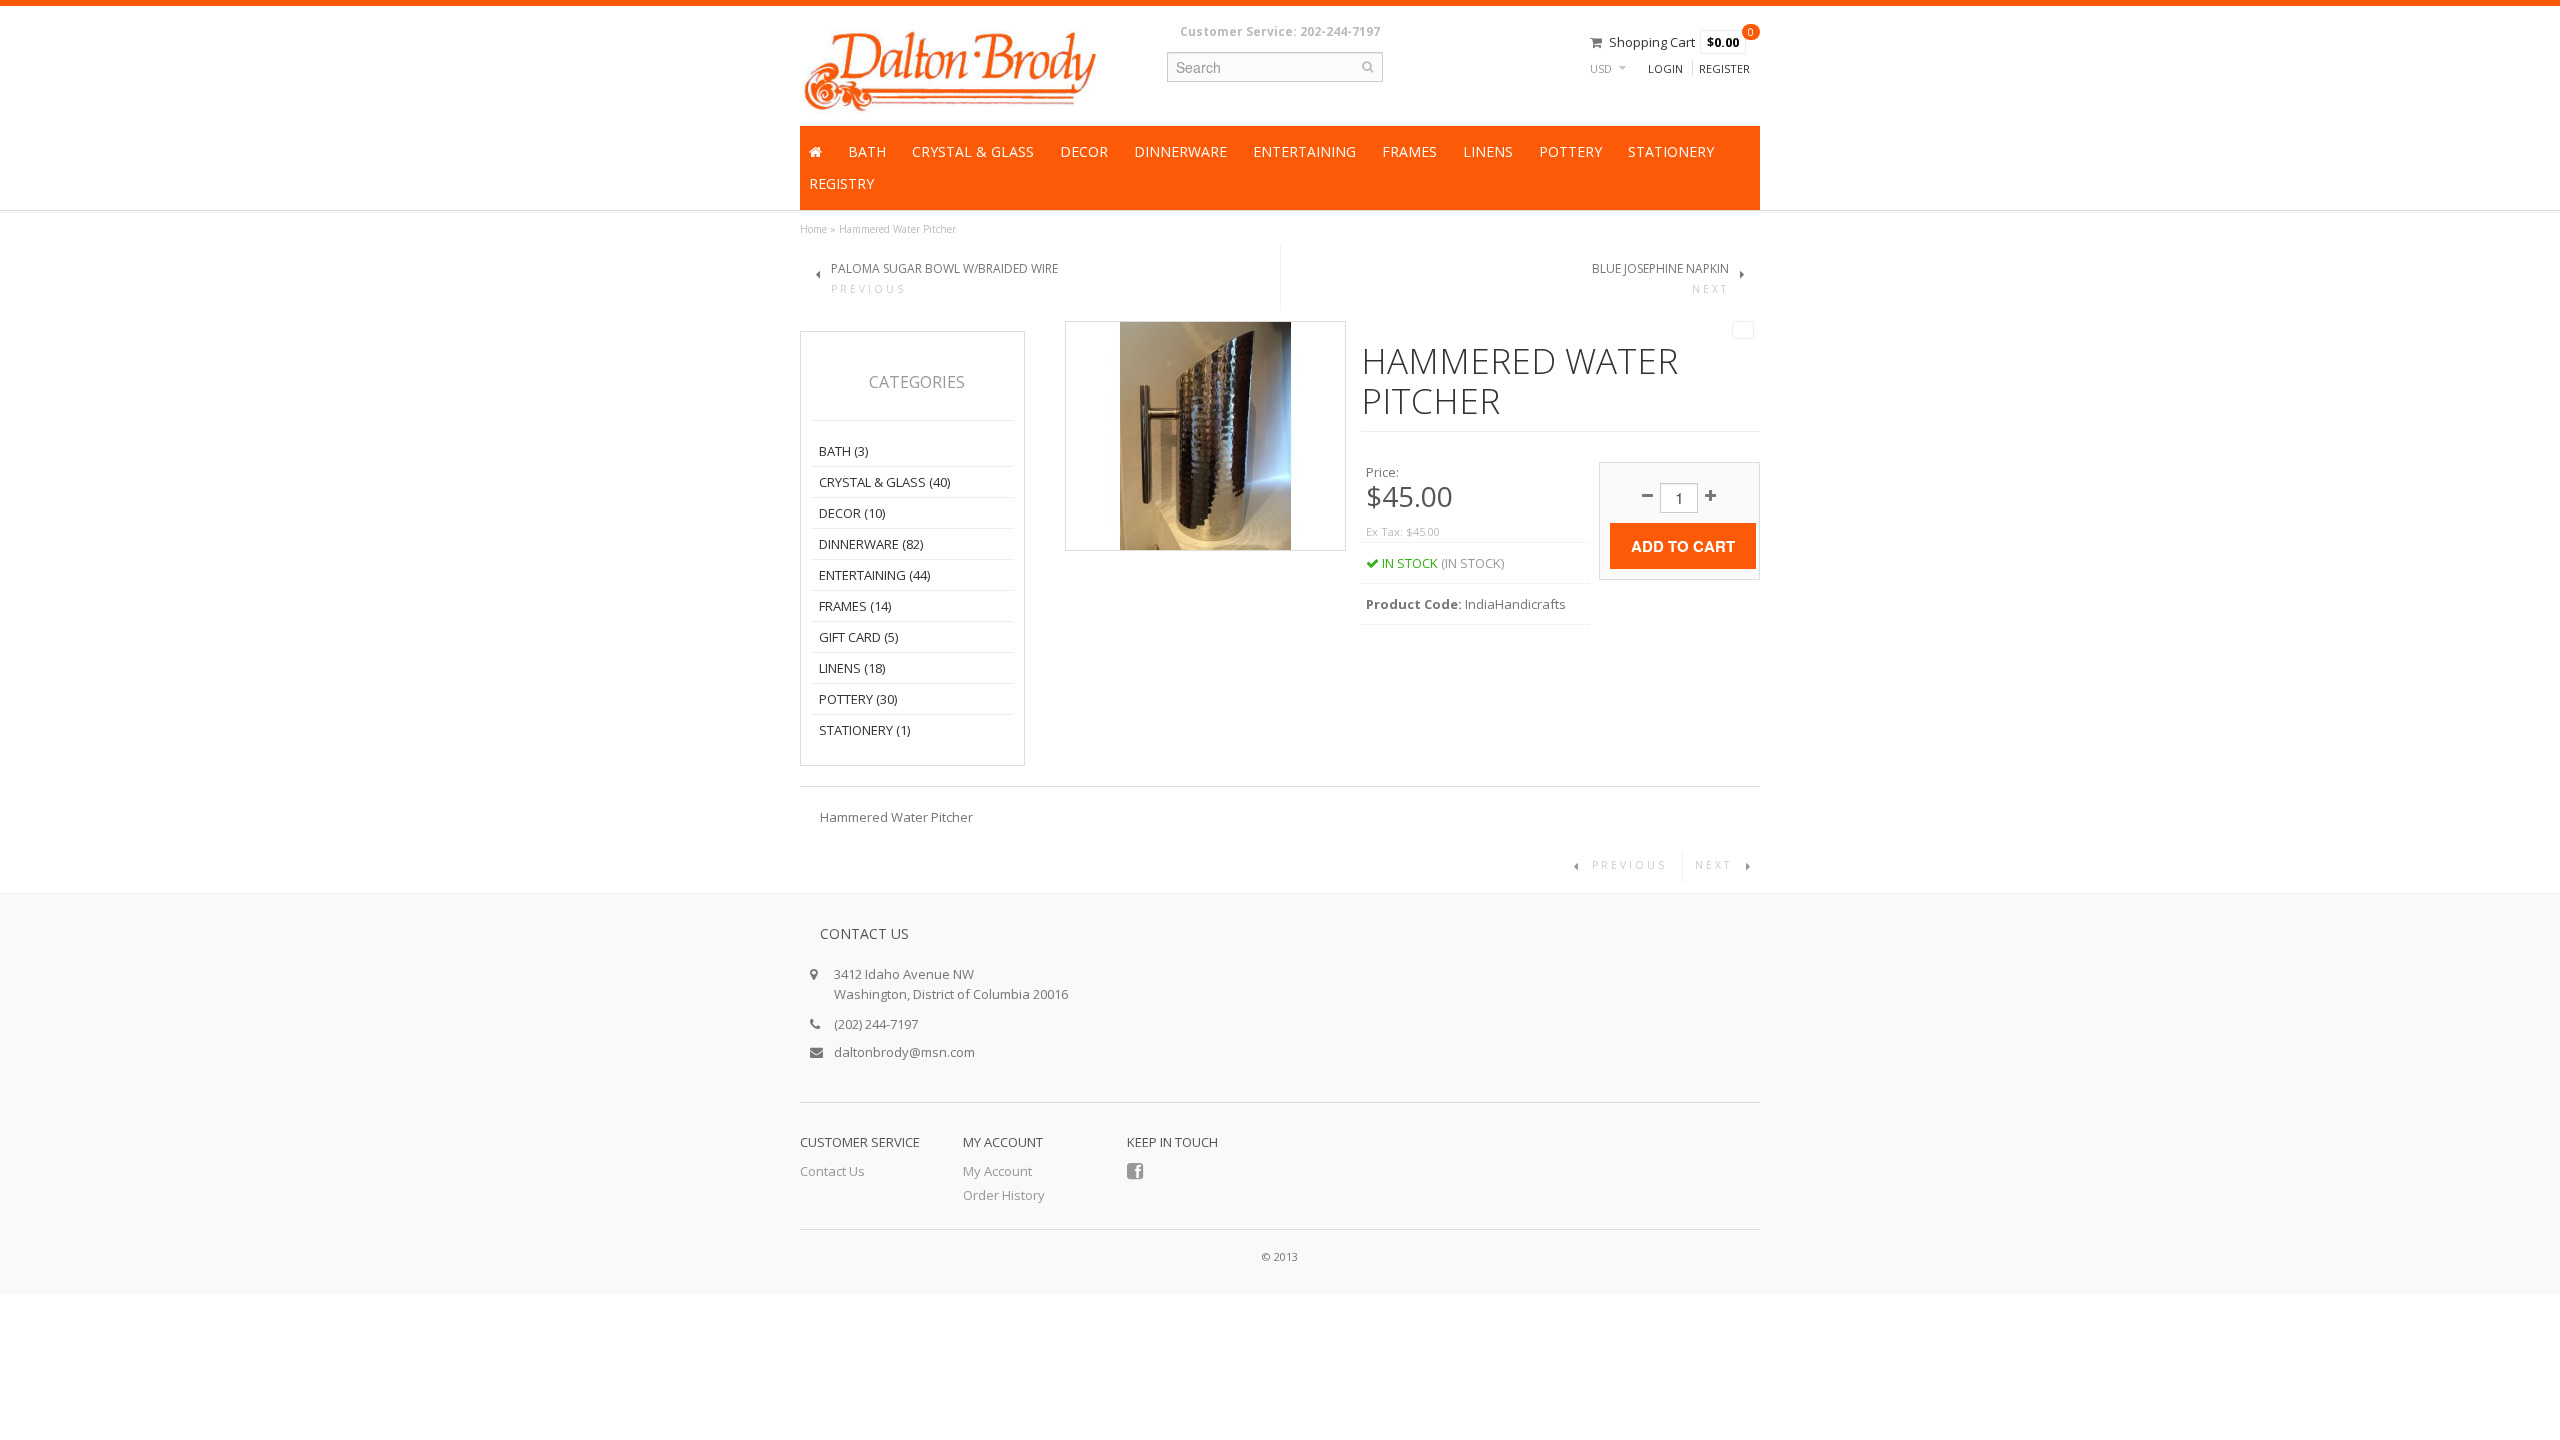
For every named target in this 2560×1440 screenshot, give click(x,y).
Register (1724, 68)
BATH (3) (843, 451)
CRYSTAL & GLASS (973, 151)
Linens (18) (852, 668)
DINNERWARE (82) (871, 544)
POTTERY (1570, 151)
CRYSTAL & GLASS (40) (884, 482)
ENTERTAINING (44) (874, 575)
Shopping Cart (1652, 42)
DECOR (1084, 151)
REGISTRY (841, 183)
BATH (867, 151)
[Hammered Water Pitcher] (1206, 434)
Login (1665, 68)
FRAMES (1409, 151)
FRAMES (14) (855, 606)
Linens (1488, 151)
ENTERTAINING (1304, 151)
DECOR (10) (852, 513)
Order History (1004, 1195)
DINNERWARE (1180, 151)
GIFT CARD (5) (858, 637)
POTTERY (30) (858, 699)
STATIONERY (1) (864, 730)
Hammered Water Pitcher (897, 229)
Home (813, 229)
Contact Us (832, 1171)
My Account (997, 1171)
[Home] (815, 152)
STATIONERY (1671, 151)
